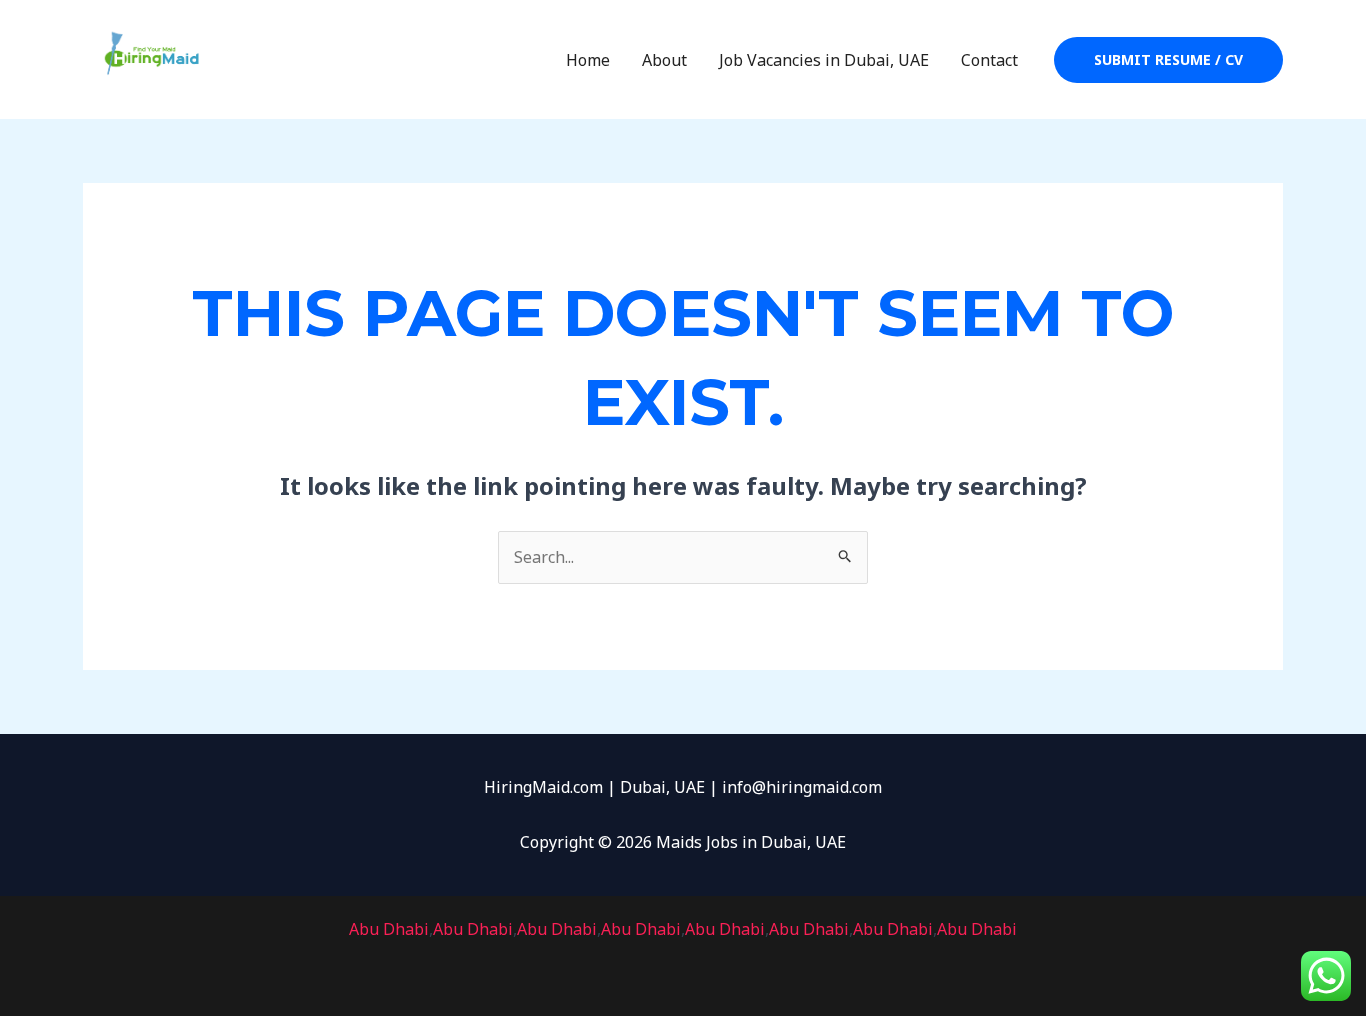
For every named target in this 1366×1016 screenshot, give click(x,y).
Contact (989, 60)
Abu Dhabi (389, 929)
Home (588, 60)
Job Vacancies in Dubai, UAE (824, 60)
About (664, 60)
